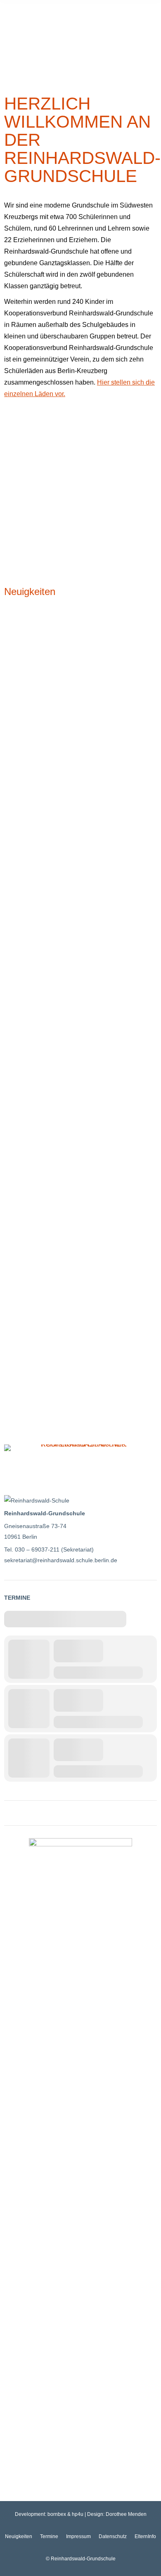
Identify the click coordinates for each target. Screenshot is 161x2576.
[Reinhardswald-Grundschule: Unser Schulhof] (80, 511)
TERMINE (17, 1598)
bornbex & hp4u (65, 2514)
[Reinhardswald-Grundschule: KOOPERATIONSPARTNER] (80, 1448)
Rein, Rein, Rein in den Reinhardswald (74, 1337)
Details (12, 794)
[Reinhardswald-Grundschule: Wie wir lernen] (80, 474)
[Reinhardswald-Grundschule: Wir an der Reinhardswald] (80, 438)
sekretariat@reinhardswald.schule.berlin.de (61, 1560)
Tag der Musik (30, 1143)
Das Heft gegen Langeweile (54, 938)
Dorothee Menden (126, 2514)
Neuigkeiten (30, 591)
